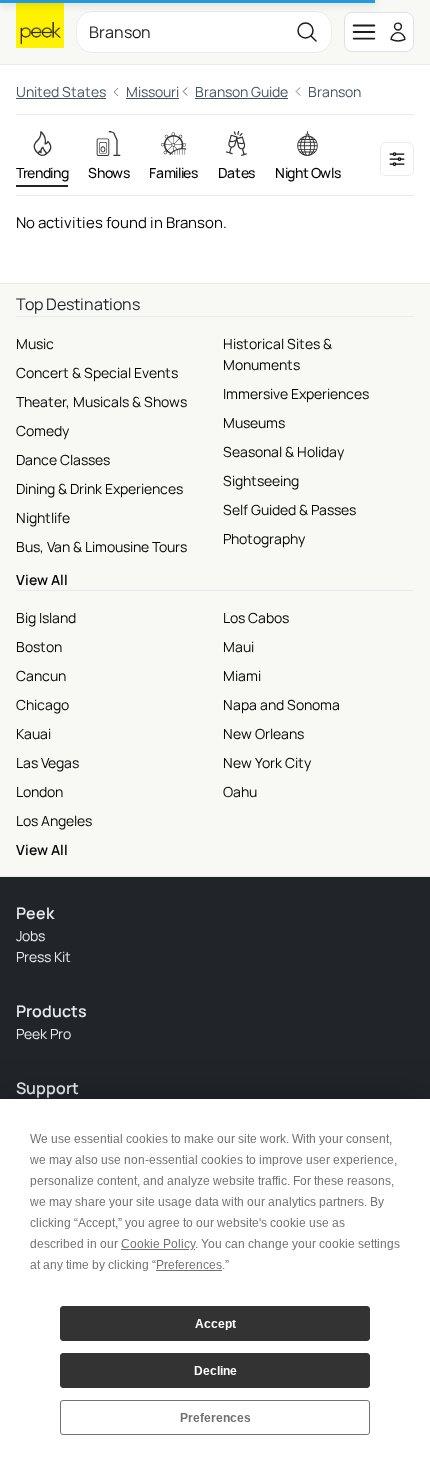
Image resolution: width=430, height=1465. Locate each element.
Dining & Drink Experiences (99, 488)
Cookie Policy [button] (158, 1244)
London (39, 791)
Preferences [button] (189, 1265)
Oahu (240, 791)
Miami (242, 675)
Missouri (152, 91)
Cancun (41, 675)
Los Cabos (256, 617)
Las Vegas (47, 762)
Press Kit (43, 956)
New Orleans (263, 733)
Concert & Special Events (97, 372)
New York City (267, 762)
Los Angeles (54, 820)
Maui (238, 646)
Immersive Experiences (296, 393)
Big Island (46, 617)
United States (61, 91)
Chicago (42, 704)
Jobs (30, 935)
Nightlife (43, 517)
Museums (254, 422)
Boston (39, 646)
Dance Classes (63, 459)
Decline (215, 1371)
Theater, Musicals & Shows (101, 401)
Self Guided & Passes (289, 509)
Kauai (33, 733)
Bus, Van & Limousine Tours (101, 546)
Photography (264, 538)
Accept (215, 1324)
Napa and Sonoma (281, 704)
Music (35, 343)
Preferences (215, 1418)
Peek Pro (43, 1033)
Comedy (42, 430)
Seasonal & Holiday (283, 451)
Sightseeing (261, 480)
